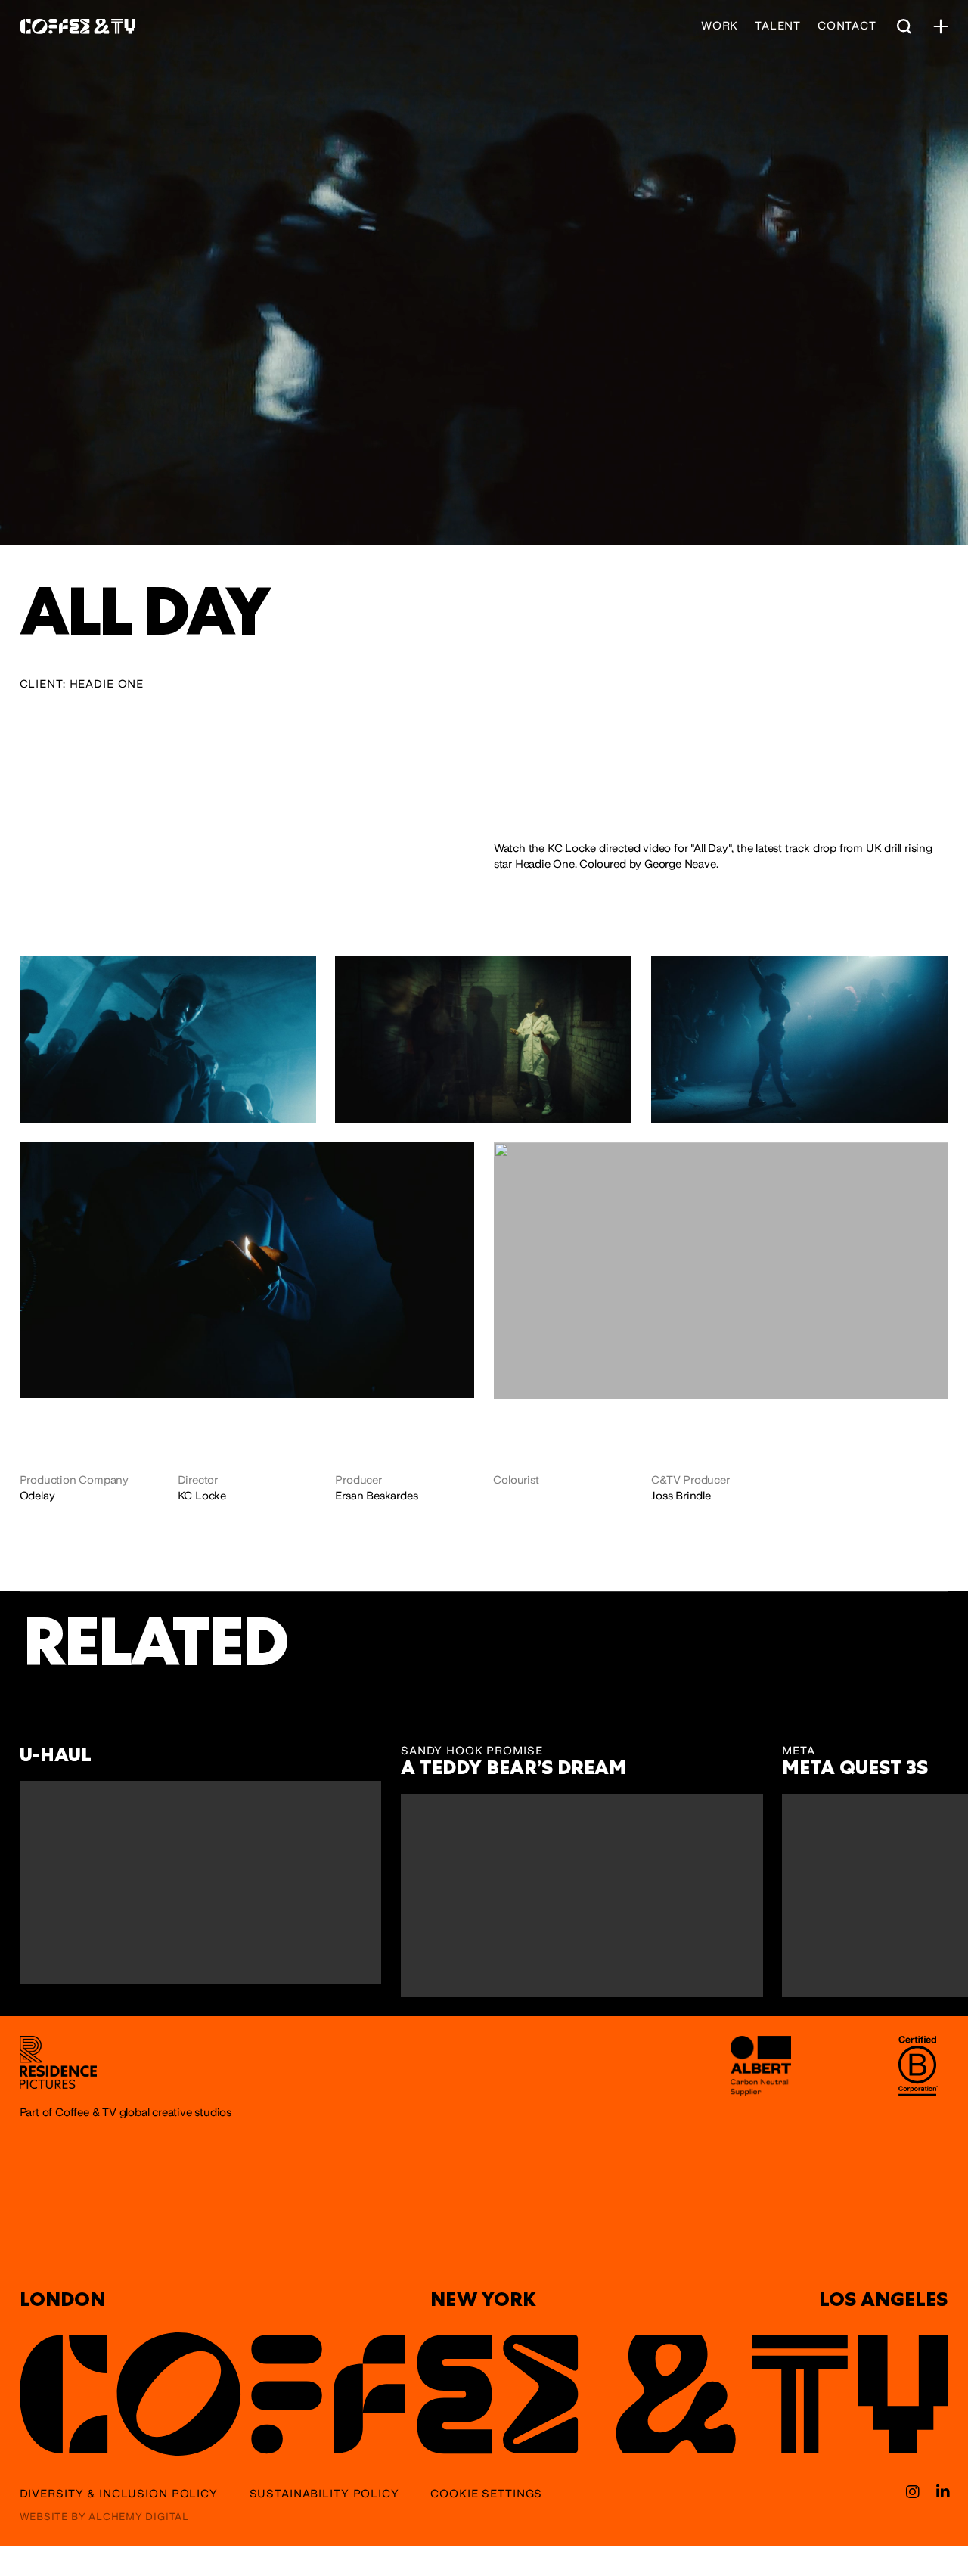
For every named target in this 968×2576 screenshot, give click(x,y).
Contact (847, 26)
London (62, 2299)
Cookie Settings (486, 2494)
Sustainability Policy (324, 2494)
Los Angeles (883, 2299)
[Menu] (941, 26)
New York (483, 2299)
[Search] (904, 26)
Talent (778, 26)
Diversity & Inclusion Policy (119, 2494)
